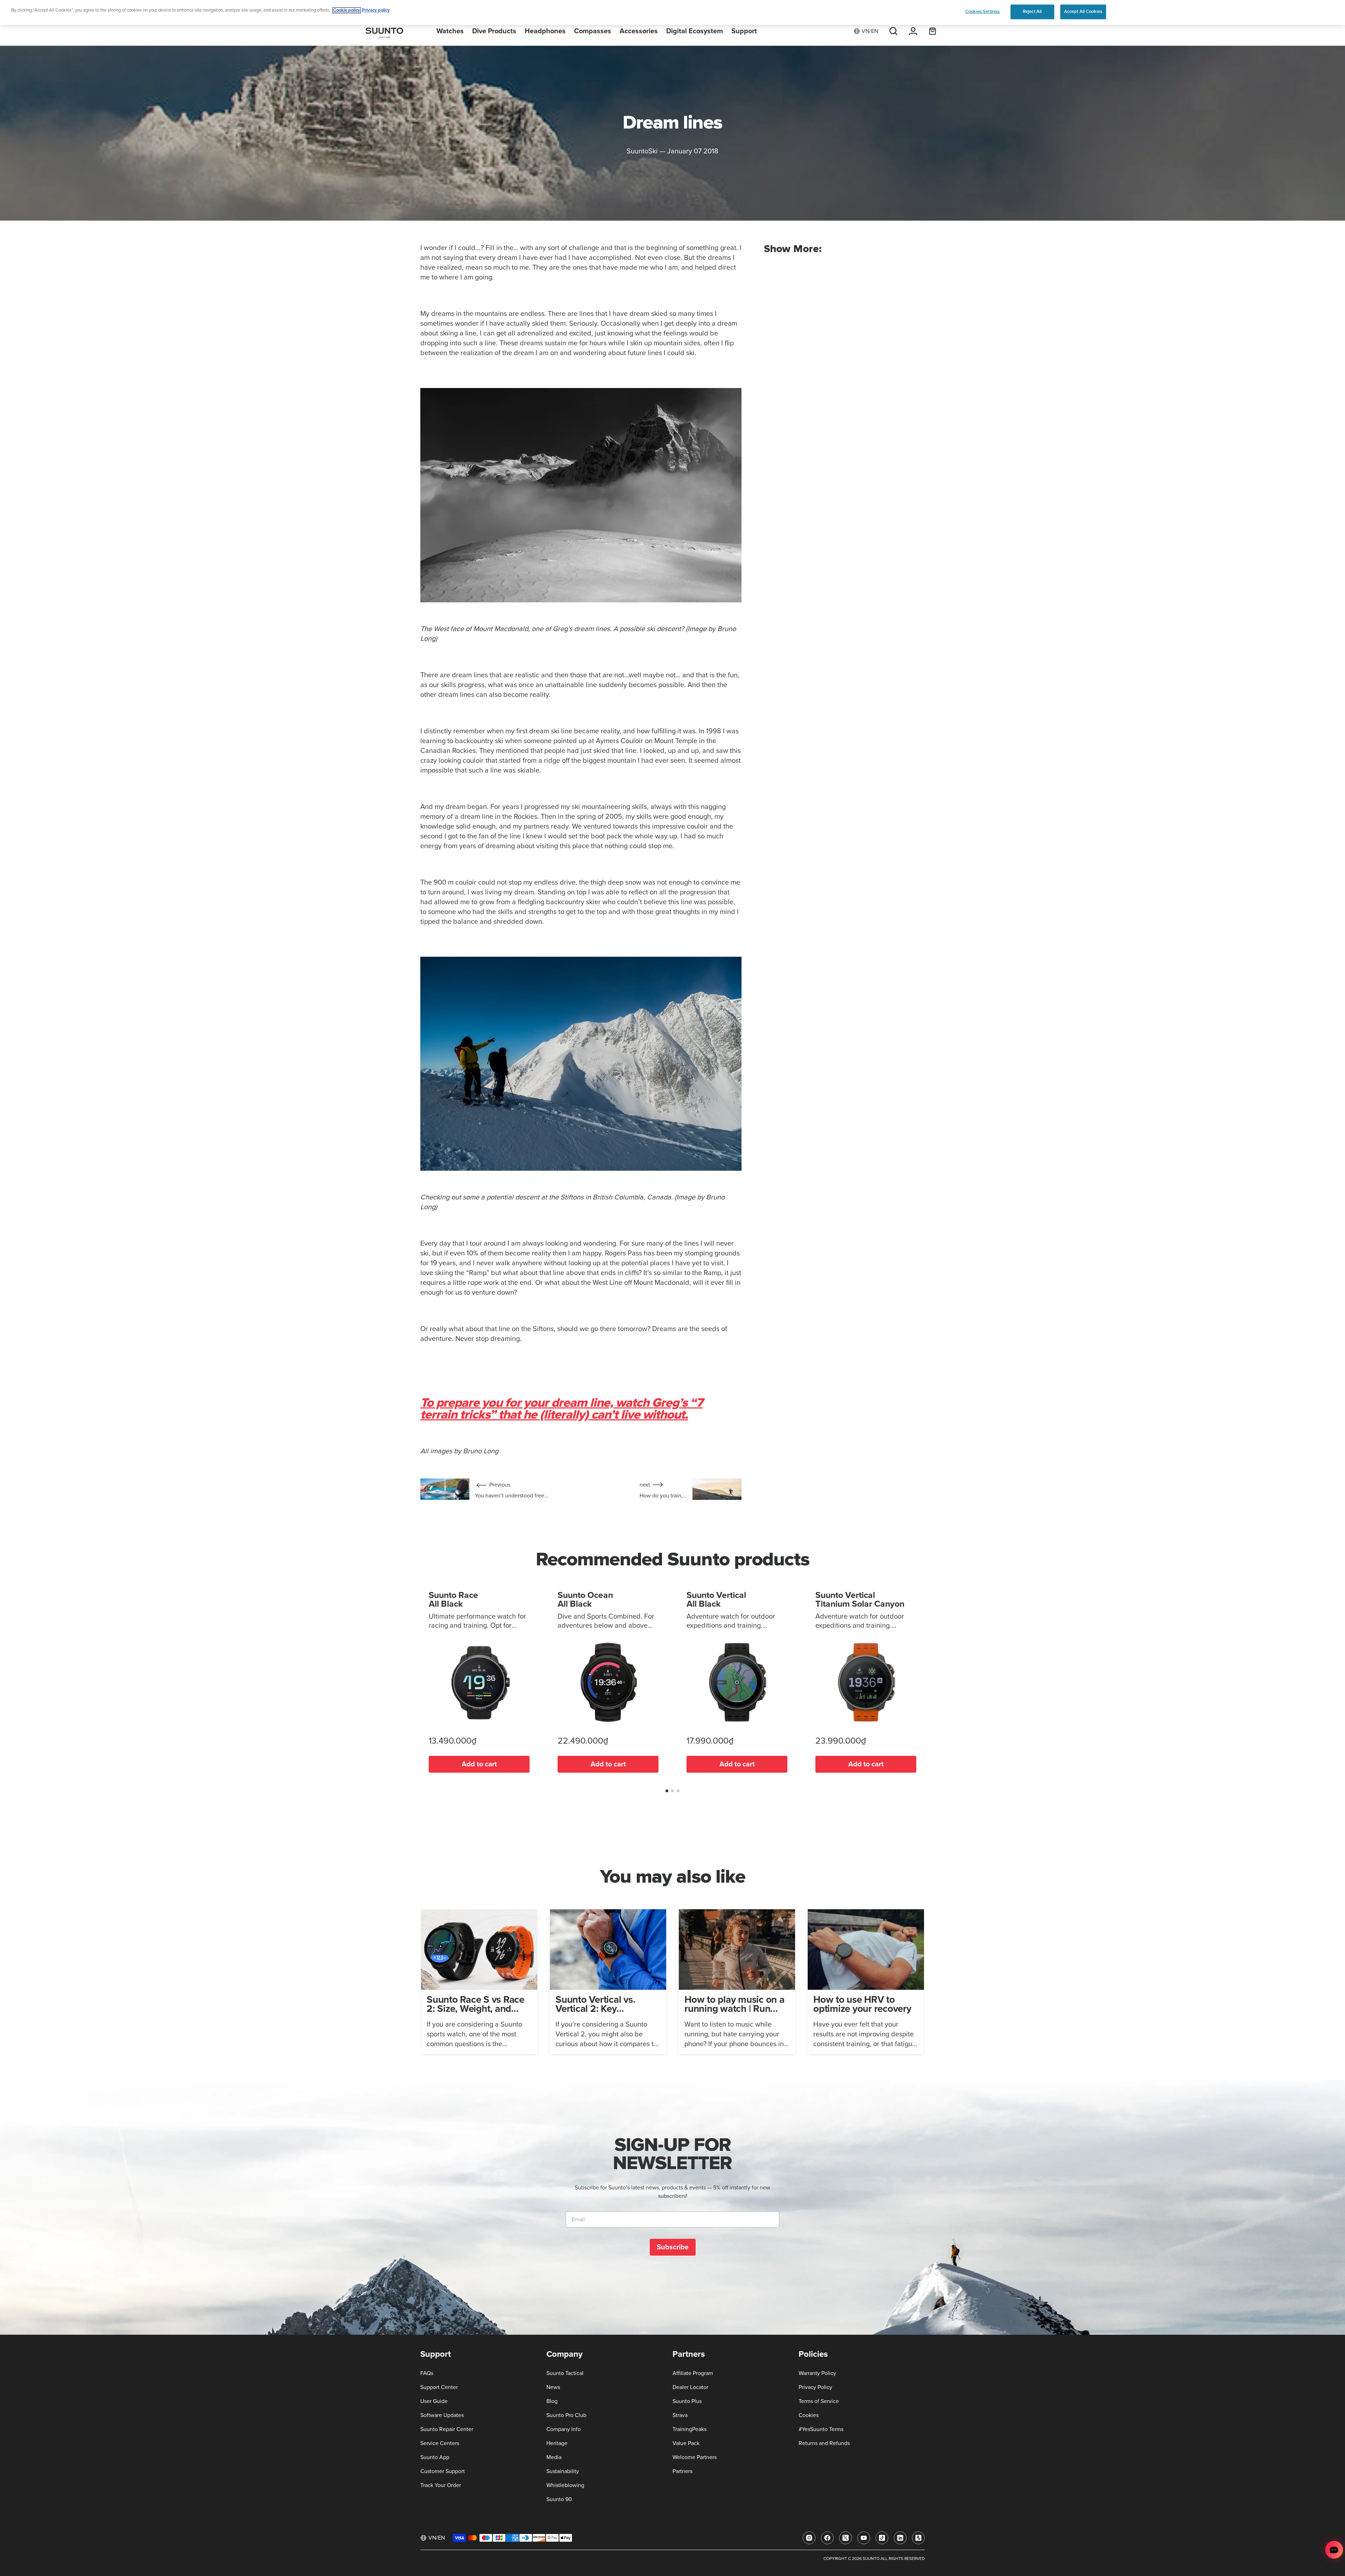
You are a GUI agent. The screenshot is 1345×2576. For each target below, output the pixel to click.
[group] (479, 1982)
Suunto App (435, 2457)
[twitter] (846, 2538)
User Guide (434, 2401)
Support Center (439, 2387)
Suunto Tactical (565, 2373)
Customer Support (443, 2471)
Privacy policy (376, 10)
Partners (682, 2471)
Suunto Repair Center (447, 2429)
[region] (672, 12)
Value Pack (686, 2443)
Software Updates (442, 2415)
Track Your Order (441, 2485)
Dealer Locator (690, 2387)
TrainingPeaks (689, 2429)
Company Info (564, 2429)
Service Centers (440, 2443)
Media (554, 2457)
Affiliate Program (693, 2373)
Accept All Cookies (1083, 12)
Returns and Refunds (824, 2443)
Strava (680, 2415)
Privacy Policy (815, 2387)
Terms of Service (819, 2401)
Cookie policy (347, 10)
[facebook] (827, 2538)
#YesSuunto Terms (821, 2429)
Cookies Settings (982, 12)
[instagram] (809, 2538)
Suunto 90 (559, 2499)
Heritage (557, 2443)
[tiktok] (882, 2538)
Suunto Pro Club (566, 2415)
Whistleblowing (565, 2485)
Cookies (809, 2415)
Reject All (1032, 12)
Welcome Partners (695, 2457)
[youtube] (864, 2538)
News (553, 2387)
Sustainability (563, 2471)
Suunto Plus (687, 2401)
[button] (667, 1791)
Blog (552, 2401)
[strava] (918, 2538)
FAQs (427, 2373)
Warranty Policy (817, 2373)
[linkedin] (900, 2538)
